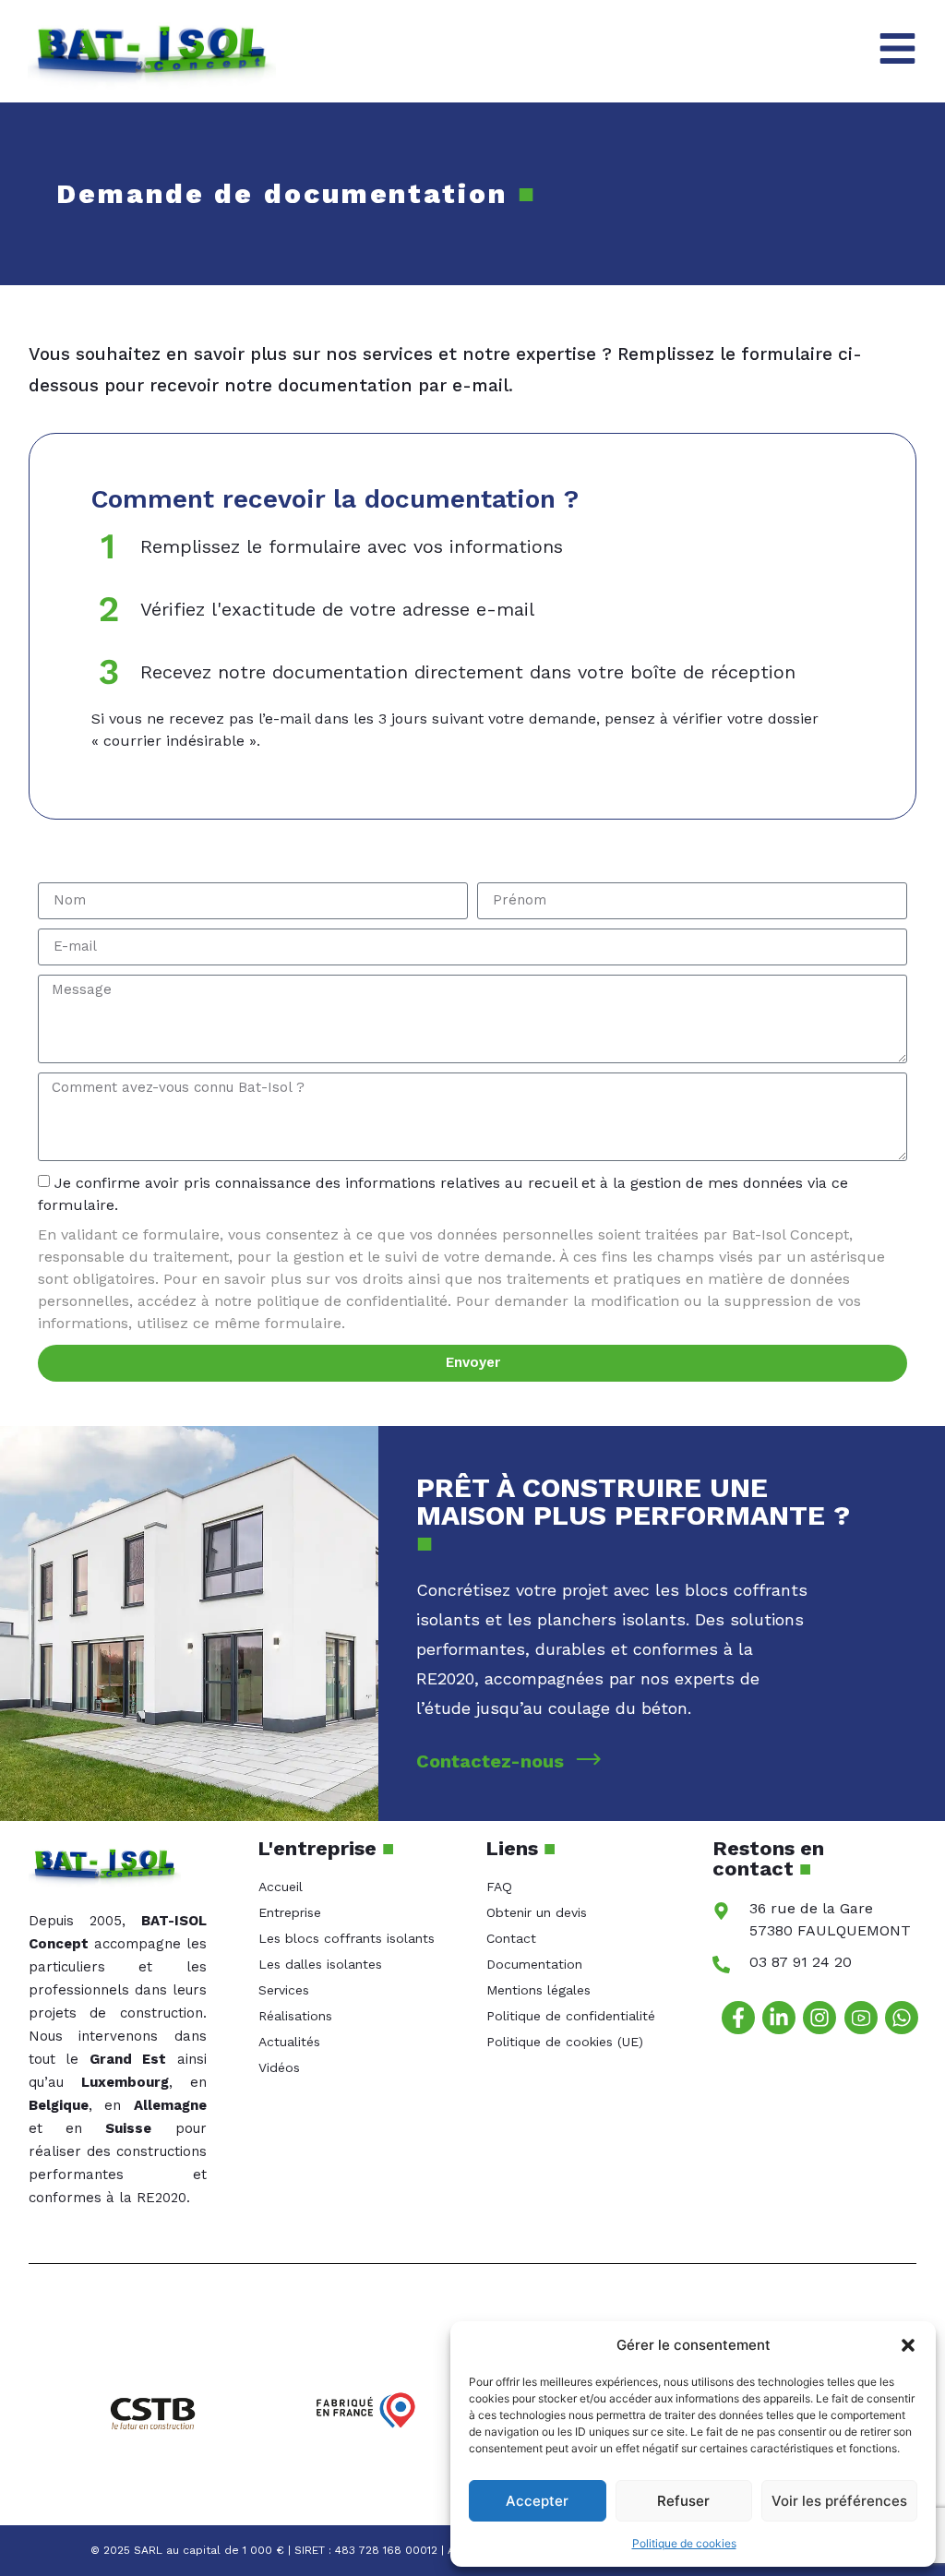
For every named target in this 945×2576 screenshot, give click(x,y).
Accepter (537, 2501)
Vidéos (279, 2067)
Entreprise (290, 1912)
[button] (908, 2345)
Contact (511, 1938)
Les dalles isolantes (320, 1964)
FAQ (499, 1887)
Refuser (683, 2501)
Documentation (534, 1964)
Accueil (281, 1887)
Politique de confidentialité (571, 2016)
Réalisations (295, 2016)
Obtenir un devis (537, 1912)
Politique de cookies (684, 2543)
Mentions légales (538, 1990)
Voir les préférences (839, 2501)
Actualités (289, 2042)
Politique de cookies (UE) (565, 2042)
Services (284, 1990)
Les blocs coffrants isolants (347, 1938)
